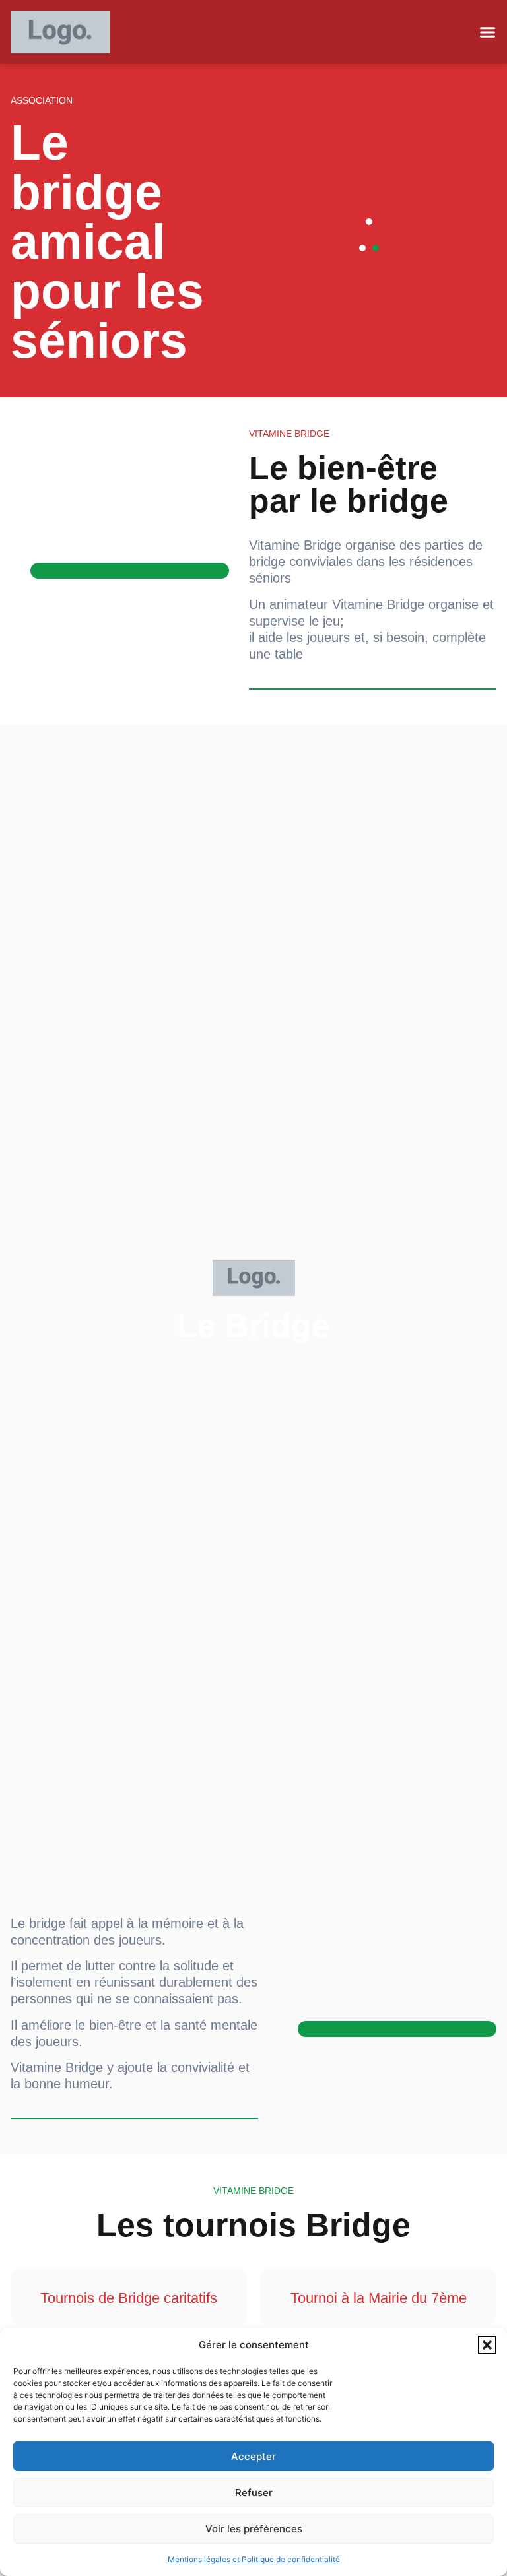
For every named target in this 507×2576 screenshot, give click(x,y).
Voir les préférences (254, 2529)
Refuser (254, 2493)
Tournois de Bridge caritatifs (129, 2298)
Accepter (253, 2456)
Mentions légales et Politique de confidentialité (254, 2559)
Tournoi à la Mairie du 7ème (379, 2298)
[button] (487, 2345)
